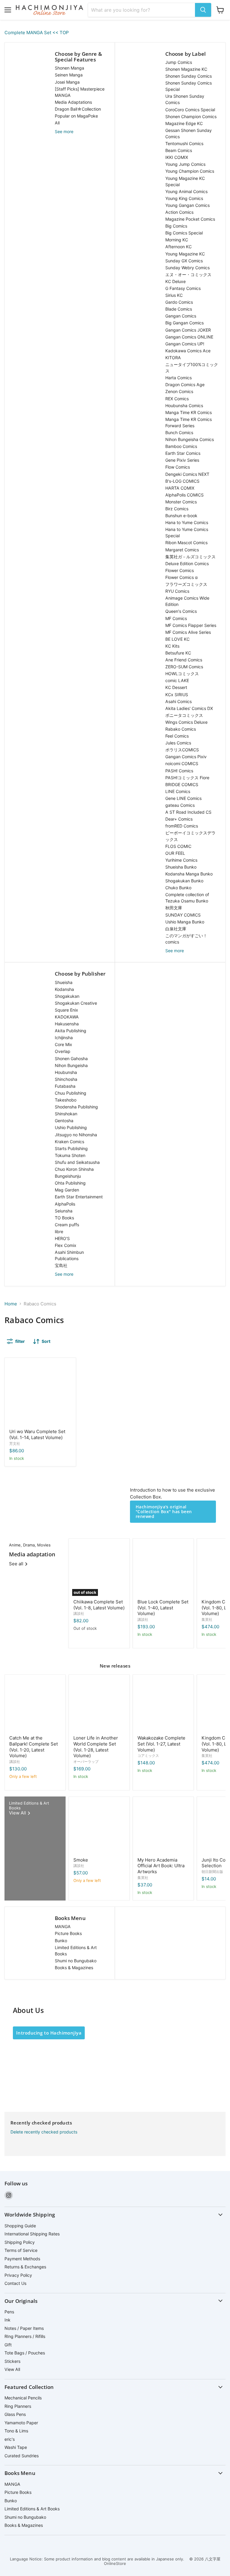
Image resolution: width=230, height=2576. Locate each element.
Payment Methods (22, 2259)
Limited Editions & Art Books (76, 1951)
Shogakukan (67, 996)
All (57, 123)
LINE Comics (178, 791)
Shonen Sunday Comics (189, 76)
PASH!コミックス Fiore (187, 778)
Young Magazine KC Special (185, 181)
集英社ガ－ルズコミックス (190, 557)
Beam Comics (179, 150)
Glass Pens (15, 2414)
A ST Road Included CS (188, 812)
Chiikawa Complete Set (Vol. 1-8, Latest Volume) (99, 1605)
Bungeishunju (68, 1176)
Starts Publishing (71, 1148)
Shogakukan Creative (76, 1003)
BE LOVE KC (177, 639)
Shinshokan (66, 1114)
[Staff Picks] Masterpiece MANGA (80, 92)
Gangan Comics (181, 316)
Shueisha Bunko (181, 867)
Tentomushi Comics (184, 143)
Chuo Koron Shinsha (74, 1169)
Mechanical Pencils (23, 2398)
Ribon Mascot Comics (186, 543)
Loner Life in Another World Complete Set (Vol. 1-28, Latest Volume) (96, 1747)
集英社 (207, 1619)
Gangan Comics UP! (185, 344)
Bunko (61, 1941)
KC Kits (172, 646)
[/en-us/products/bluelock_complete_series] (163, 1569)
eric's (10, 2439)
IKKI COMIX (177, 157)
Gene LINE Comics (183, 798)
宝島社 (61, 1265)
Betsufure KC (178, 653)
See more (64, 131)
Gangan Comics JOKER (188, 330)
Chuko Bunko (178, 888)
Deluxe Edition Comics (187, 563)
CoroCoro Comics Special (190, 110)
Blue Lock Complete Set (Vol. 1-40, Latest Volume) (163, 1608)
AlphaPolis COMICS (184, 495)
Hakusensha (67, 1024)
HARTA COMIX (180, 488)
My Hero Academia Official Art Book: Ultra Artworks (161, 1866)
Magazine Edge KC (184, 123)
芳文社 (15, 1443)
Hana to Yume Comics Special (187, 532)
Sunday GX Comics (184, 261)
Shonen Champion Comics (191, 116)
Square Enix (66, 1010)
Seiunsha (64, 1211)
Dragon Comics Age (185, 385)
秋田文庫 (174, 908)
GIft (8, 2345)
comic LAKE (177, 680)
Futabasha (65, 1086)
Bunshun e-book (181, 516)
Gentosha (64, 1121)
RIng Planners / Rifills (25, 2336)
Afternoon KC (178, 247)
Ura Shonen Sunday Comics (185, 99)
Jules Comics (178, 743)
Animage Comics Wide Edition (187, 601)
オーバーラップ (86, 1762)
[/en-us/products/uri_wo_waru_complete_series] (40, 1393)
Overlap (63, 1051)
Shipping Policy (20, 2242)
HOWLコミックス (182, 674)
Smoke (81, 1860)
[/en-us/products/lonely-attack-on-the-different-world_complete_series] (99, 1705)
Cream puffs (67, 1225)
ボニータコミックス (184, 715)
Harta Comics (178, 378)
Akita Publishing (71, 1031)
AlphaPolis (65, 1204)
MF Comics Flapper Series (191, 625)
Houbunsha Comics (184, 405)
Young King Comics (184, 198)
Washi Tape (16, 2447)
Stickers (12, 2361)
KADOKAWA (67, 1017)
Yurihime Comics (181, 860)
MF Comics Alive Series (188, 632)
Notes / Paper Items (24, 2328)
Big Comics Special (184, 233)
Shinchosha (66, 1079)
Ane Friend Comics (184, 660)
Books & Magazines (74, 1968)
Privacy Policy (18, 2275)
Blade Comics (179, 309)
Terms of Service (21, 2250)
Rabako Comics (181, 729)
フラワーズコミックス (186, 584)
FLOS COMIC (178, 846)
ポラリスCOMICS (182, 750)
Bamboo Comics (181, 446)
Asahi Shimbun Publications (69, 1255)
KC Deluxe (175, 281)
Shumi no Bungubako (76, 1961)
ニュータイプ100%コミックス (192, 368)
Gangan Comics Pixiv (186, 757)
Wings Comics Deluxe (186, 722)
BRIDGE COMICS (182, 784)
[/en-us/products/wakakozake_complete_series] (163, 1705)
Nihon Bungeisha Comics (190, 439)
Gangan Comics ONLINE (189, 337)
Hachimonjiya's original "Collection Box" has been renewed (164, 1512)
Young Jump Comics (185, 164)
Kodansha (64, 989)
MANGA (63, 1926)
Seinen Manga (69, 75)
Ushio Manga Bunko (185, 922)
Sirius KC (174, 295)
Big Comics (176, 226)
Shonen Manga (69, 68)
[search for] (203, 10)
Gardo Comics (179, 302)
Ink (7, 2320)
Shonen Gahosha (71, 1058)
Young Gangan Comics (187, 205)
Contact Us (15, 2283)
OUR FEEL (175, 853)
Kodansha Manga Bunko (189, 874)
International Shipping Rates (32, 2234)
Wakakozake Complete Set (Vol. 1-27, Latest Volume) (161, 1744)
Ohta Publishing (70, 1183)
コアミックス (148, 1756)
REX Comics (177, 399)
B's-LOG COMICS (182, 481)
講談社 (79, 1613)
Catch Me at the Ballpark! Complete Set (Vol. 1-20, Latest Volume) (34, 1747)
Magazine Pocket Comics (190, 219)
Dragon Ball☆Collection (78, 109)
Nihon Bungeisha (71, 1065)
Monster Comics (181, 502)
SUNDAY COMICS (183, 915)
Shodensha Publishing (76, 1107)
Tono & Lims (16, 2431)
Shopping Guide (20, 2226)
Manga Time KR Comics (189, 412)
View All (12, 2369)
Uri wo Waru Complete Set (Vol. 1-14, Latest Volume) (37, 1434)
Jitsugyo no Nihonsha (76, 1135)
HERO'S (62, 1238)
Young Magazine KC (185, 254)
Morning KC (177, 240)
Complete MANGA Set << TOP (37, 33)
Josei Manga (67, 82)
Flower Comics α (181, 577)
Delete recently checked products (44, 2132)
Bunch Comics (179, 432)
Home (11, 1304)
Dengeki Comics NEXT (187, 474)
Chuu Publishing (71, 1093)
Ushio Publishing (71, 1127)
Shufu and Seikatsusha (77, 1162)
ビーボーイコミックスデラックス (190, 836)
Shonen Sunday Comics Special (189, 86)
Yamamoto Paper (21, 2423)
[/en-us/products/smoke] (99, 1827)
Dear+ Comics (179, 819)
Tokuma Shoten (70, 1155)
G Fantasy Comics (183, 288)
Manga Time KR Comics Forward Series (189, 422)
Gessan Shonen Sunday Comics (189, 133)
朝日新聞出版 (212, 1872)
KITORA (173, 358)
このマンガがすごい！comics (186, 939)
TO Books (64, 1218)
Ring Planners (18, 2406)
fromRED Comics (182, 826)
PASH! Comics (179, 771)
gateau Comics (180, 805)
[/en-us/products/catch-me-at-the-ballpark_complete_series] (35, 1705)
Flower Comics (180, 570)
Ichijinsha (64, 1038)
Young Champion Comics (190, 171)
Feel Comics (177, 736)
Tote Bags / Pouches (25, 2353)
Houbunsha (66, 1072)
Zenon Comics (179, 391)
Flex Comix (66, 1245)
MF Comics (176, 618)
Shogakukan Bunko (184, 881)
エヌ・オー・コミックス (188, 274)
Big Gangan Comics (184, 323)
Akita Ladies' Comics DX (189, 708)
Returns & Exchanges (25, 2267)
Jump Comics (179, 62)
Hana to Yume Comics (187, 522)
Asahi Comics (178, 701)
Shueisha (64, 982)
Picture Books (68, 1933)
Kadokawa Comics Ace (188, 351)
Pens (9, 2312)
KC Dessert (176, 687)
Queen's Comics (181, 611)
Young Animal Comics (186, 191)
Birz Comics (177, 509)
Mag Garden (67, 1190)
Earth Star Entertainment (79, 1197)
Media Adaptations (73, 102)
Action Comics (179, 212)
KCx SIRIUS (177, 695)
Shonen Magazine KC (186, 69)
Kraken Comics (69, 1142)
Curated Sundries (22, 2456)
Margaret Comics (182, 550)
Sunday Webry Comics (187, 268)
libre (59, 1231)
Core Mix (63, 1044)
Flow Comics (178, 467)
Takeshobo (66, 1100)
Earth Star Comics (183, 453)
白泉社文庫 (176, 929)
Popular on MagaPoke (76, 116)
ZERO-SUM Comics (184, 667)
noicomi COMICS (182, 763)
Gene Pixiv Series (182, 460)
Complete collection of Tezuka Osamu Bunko (187, 898)
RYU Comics (177, 591)
